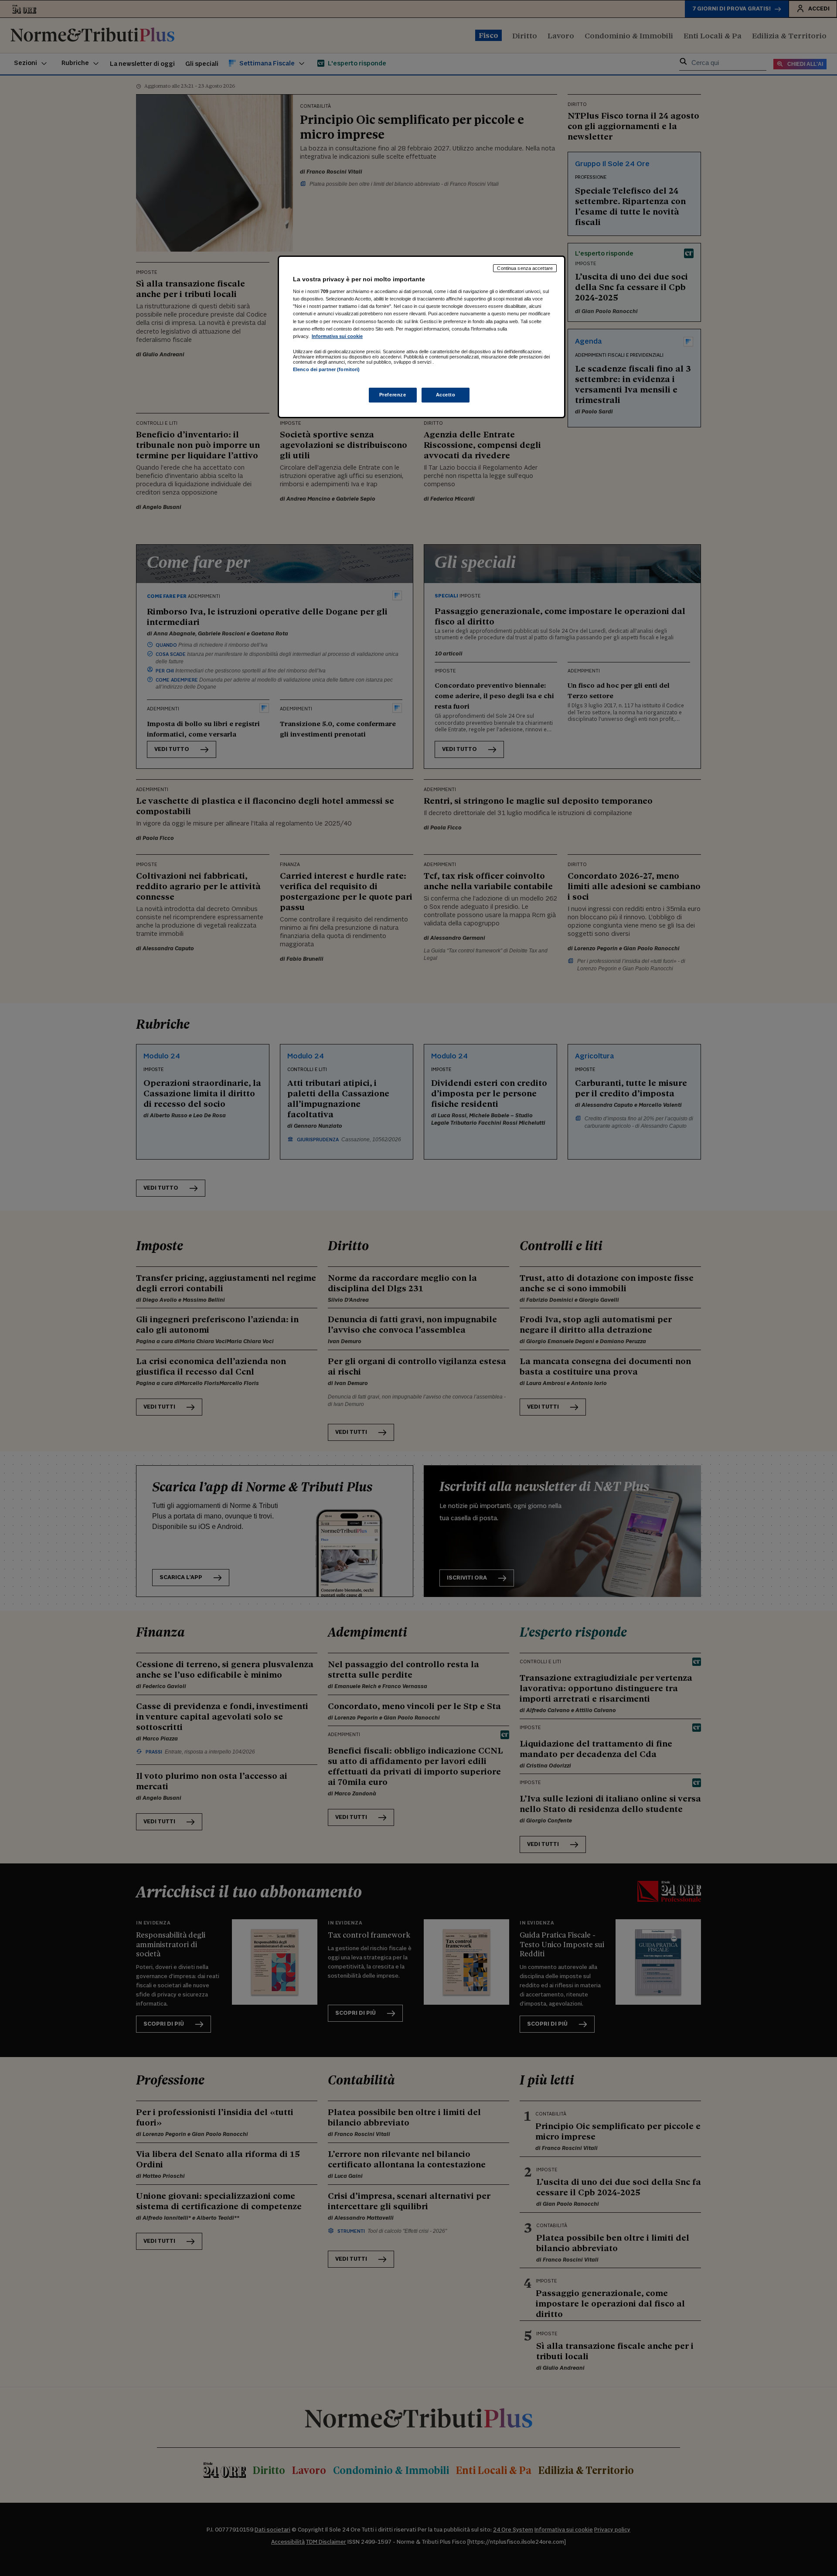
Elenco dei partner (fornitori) (326, 369)
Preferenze (393, 395)
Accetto (446, 395)
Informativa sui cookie (337, 336)
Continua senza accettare (525, 268)
